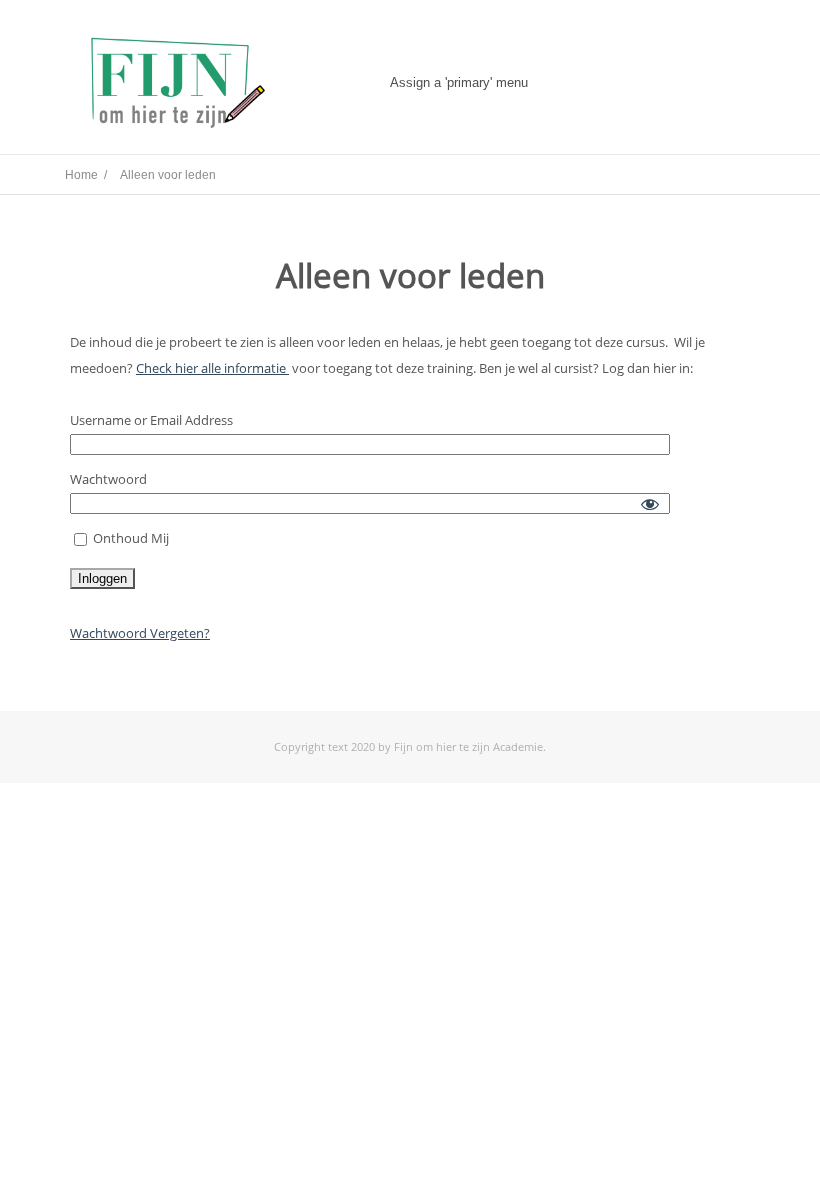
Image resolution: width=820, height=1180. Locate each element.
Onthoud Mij (129, 538)
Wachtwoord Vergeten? (140, 633)
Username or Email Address (151, 420)
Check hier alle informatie (212, 368)
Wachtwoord (108, 479)
